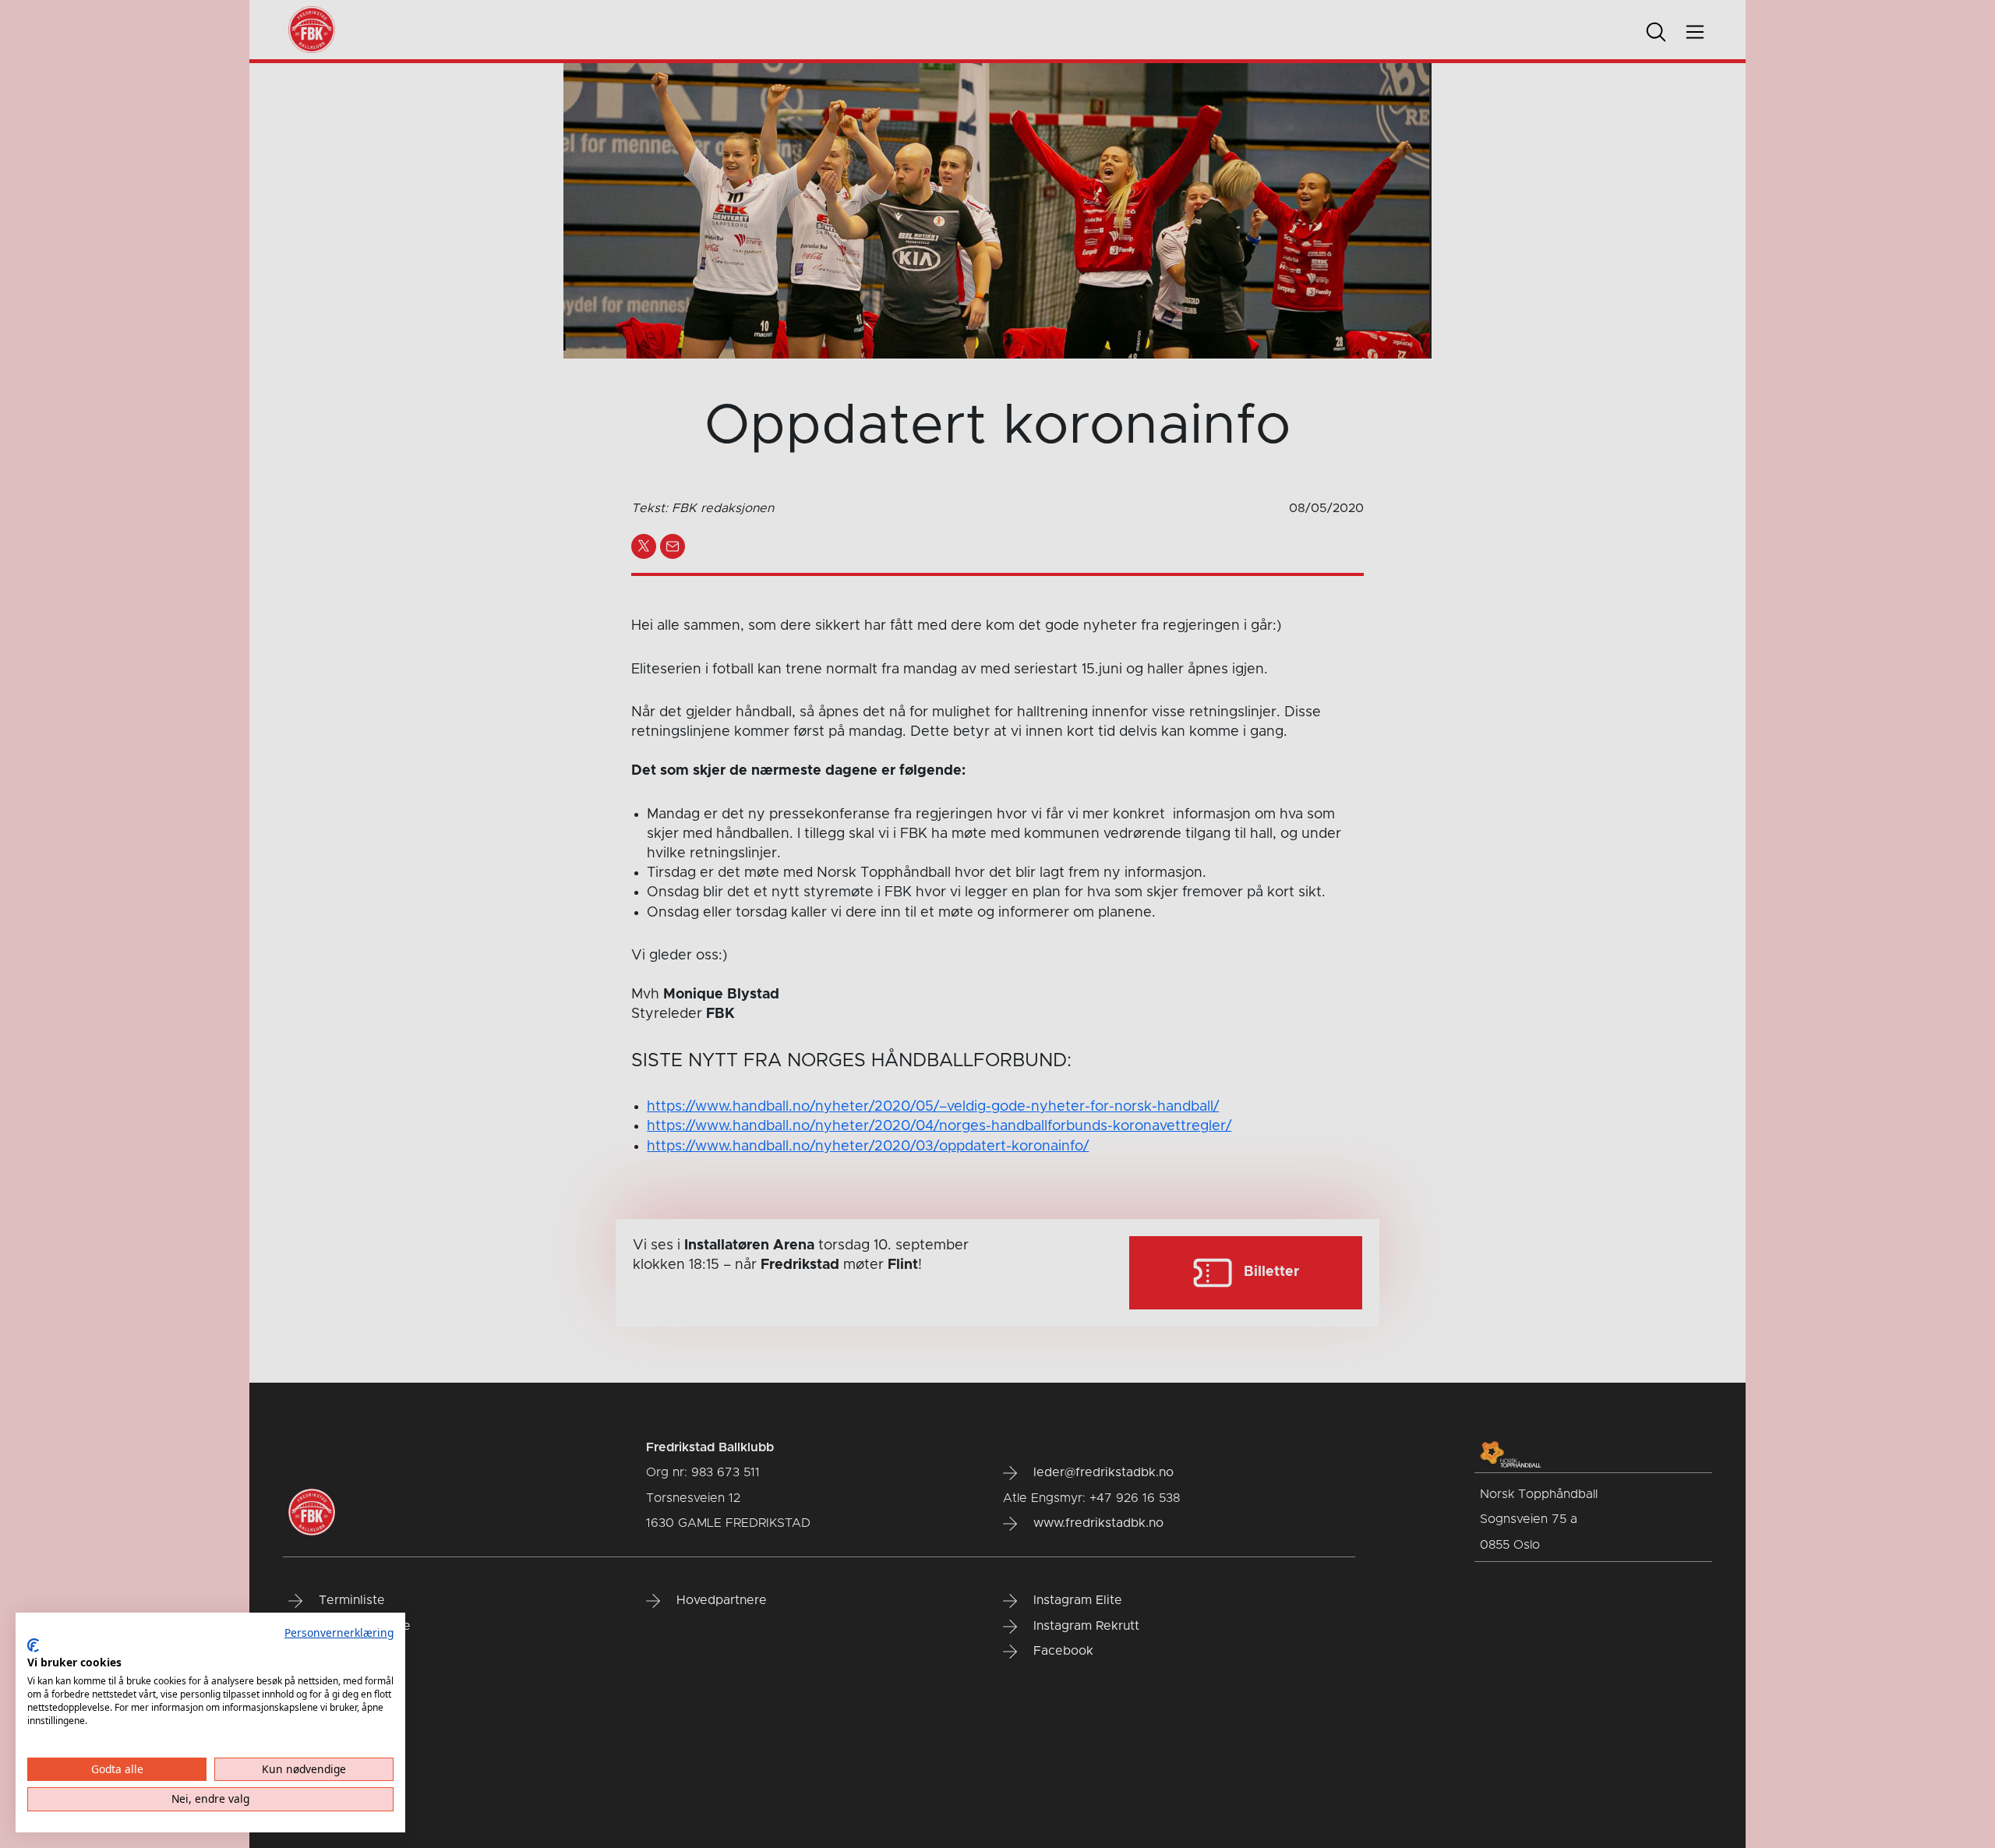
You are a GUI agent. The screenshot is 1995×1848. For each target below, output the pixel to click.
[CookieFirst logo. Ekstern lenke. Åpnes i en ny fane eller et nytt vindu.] (33, 1645)
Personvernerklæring (339, 1632)
